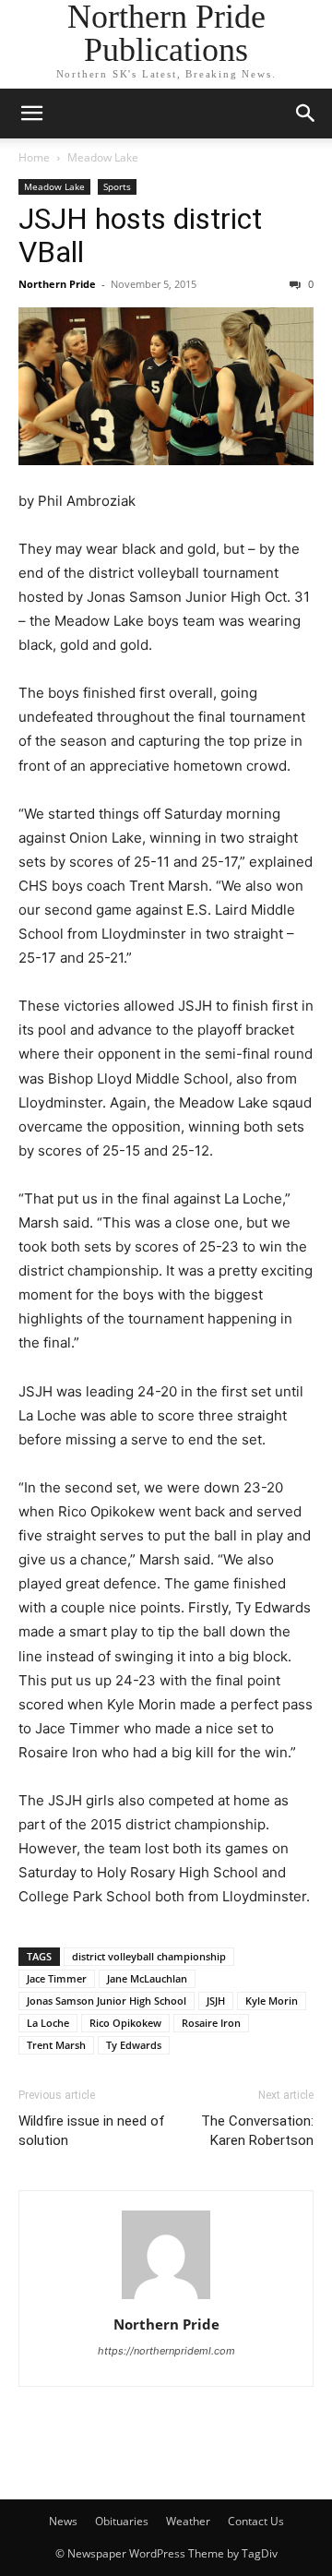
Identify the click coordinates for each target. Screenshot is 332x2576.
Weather (188, 2521)
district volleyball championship (149, 1956)
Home (34, 157)
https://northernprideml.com (166, 2351)
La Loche (48, 2023)
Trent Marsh (56, 2045)
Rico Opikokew (125, 2023)
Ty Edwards (134, 2045)
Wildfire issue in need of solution (92, 2131)
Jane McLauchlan (147, 1978)
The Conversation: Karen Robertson (257, 2131)
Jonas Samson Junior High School (107, 2001)
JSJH (216, 2001)
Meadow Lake (103, 157)
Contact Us (256, 2521)
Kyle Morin (272, 2001)
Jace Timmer (57, 1978)
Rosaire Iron (211, 2023)
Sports (117, 186)
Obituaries (122, 2521)
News (63, 2521)
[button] (31, 114)
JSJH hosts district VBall (140, 235)
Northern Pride (57, 284)
